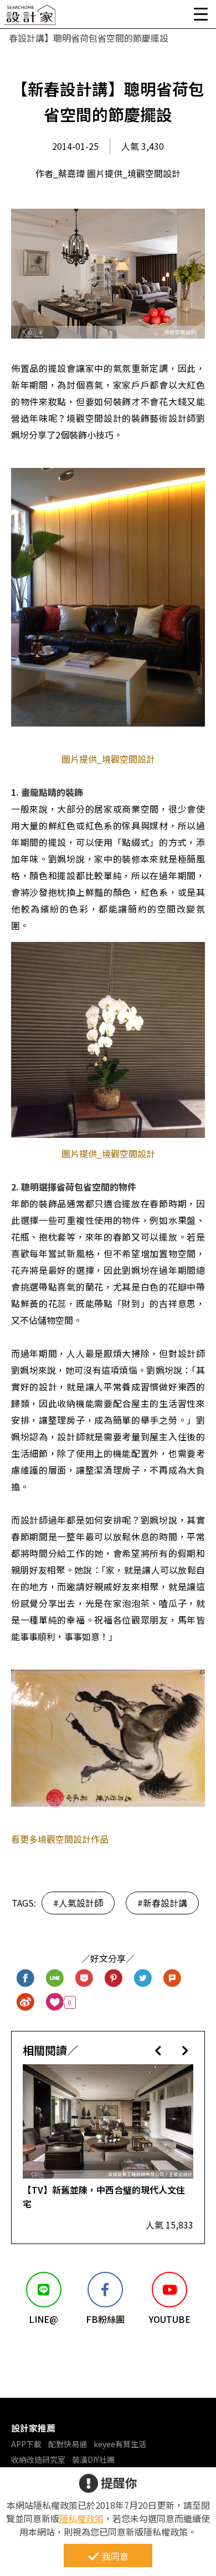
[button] (158, 2050)
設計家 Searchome (30, 18)
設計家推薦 (33, 2428)
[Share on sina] (26, 2002)
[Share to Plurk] (173, 1978)
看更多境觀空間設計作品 (60, 1839)
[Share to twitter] (143, 1978)
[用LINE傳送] (55, 1978)
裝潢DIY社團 (93, 2459)
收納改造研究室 (38, 2459)
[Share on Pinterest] (114, 1978)
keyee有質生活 (120, 2444)
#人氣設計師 (78, 1903)
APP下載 (26, 2444)
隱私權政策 (81, 2518)
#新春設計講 (162, 1903)
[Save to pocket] (84, 1978)
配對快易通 (68, 2444)
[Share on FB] (26, 1978)
